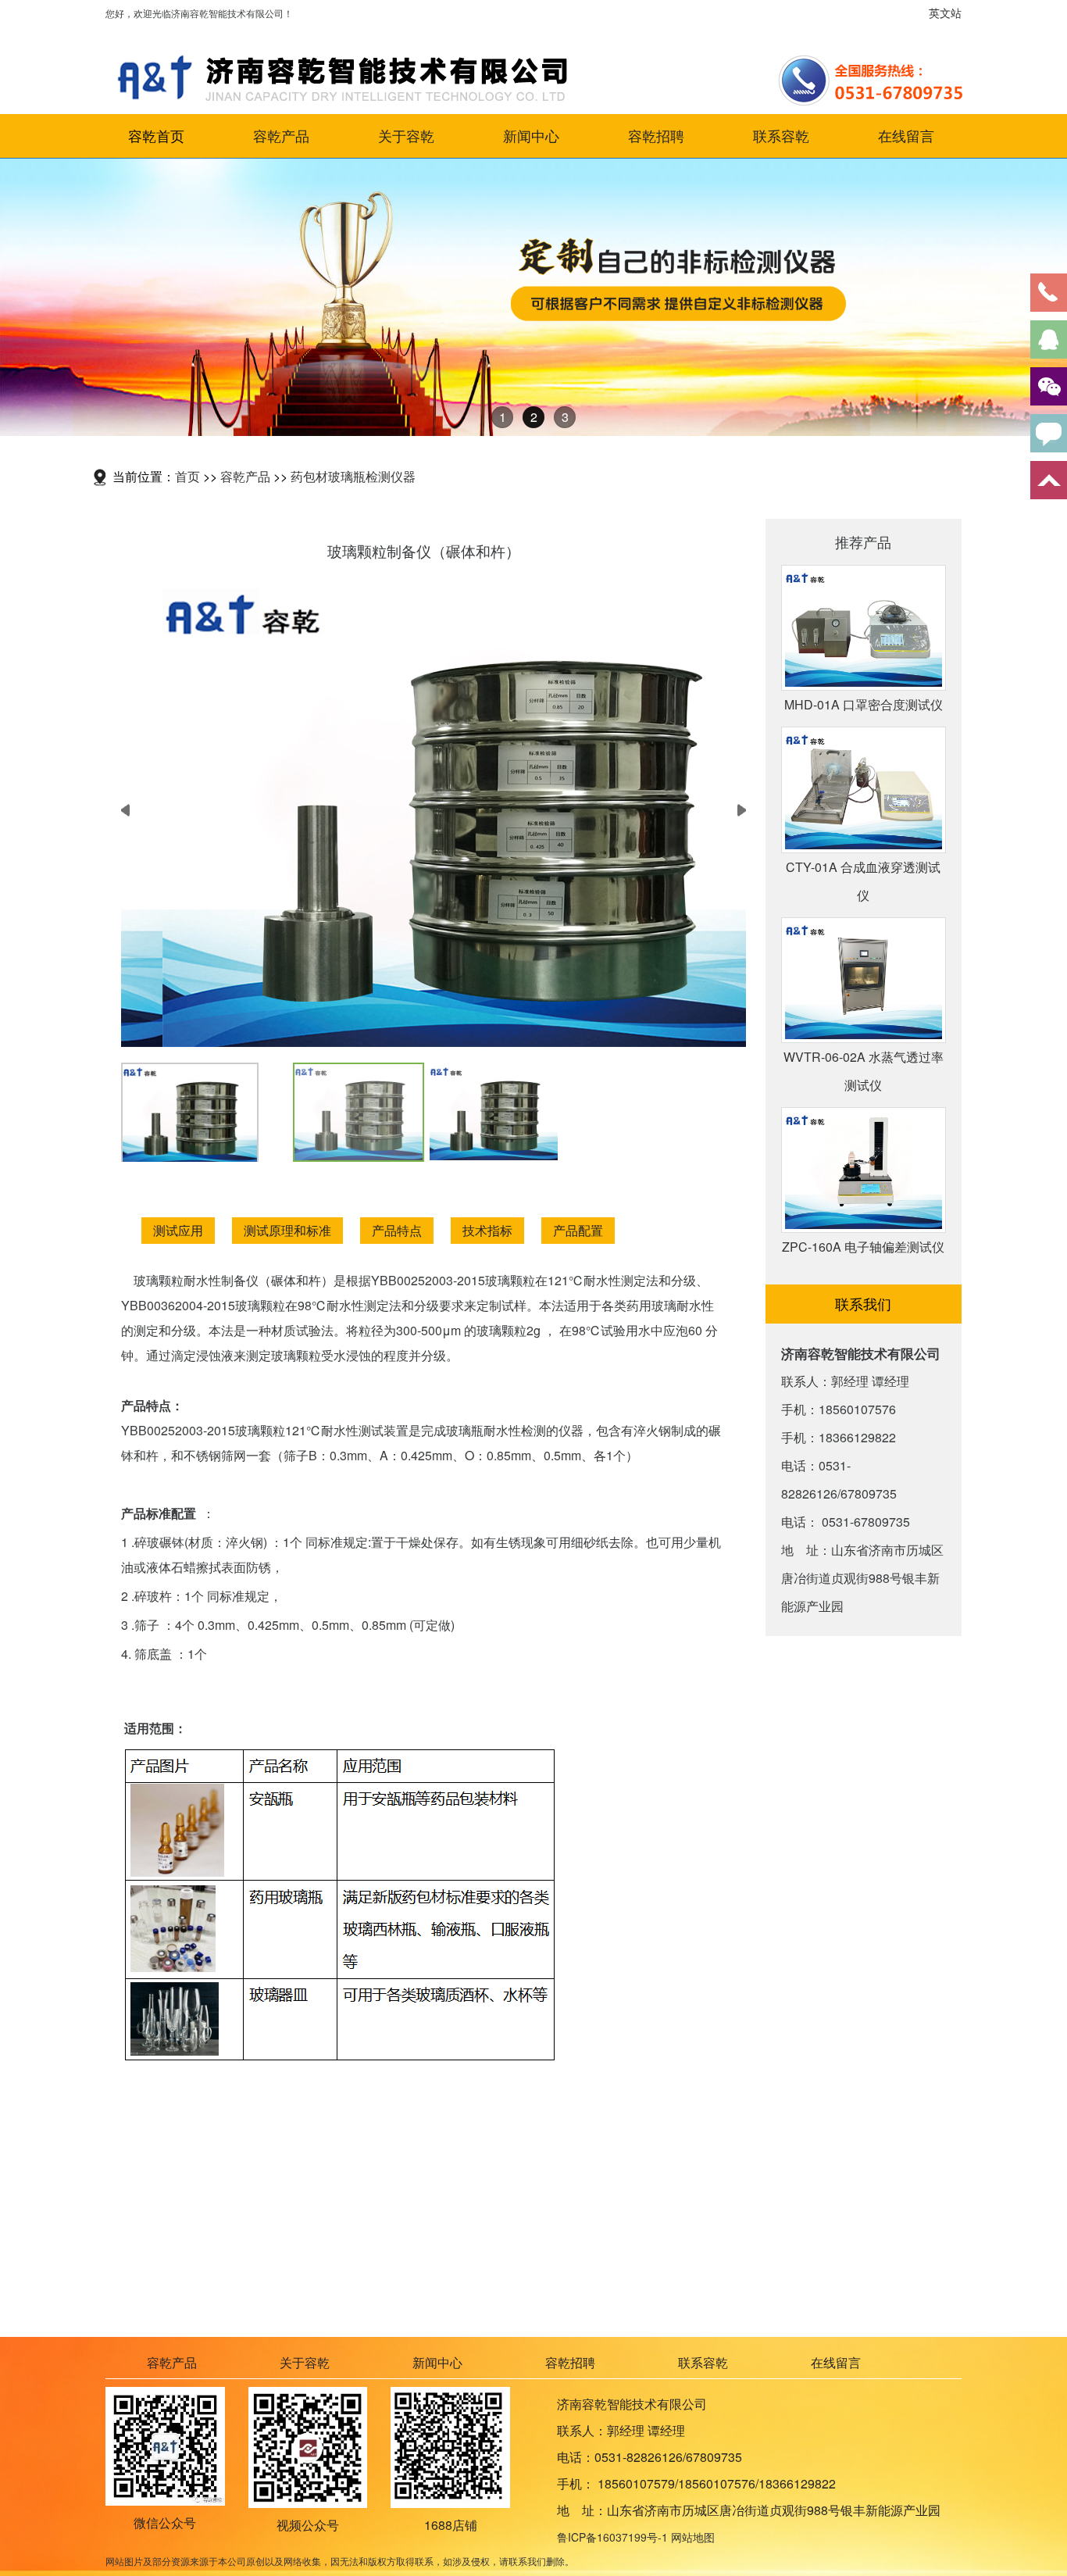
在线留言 (906, 136)
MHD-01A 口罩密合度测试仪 (864, 704)
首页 (187, 476)
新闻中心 (531, 136)
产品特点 (397, 1230)
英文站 (945, 13)
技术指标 (487, 1230)
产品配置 (578, 1230)
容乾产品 (281, 136)
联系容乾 (781, 136)
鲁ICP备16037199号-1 (612, 2537)
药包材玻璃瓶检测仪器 (353, 476)
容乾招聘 (656, 136)
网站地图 (693, 2537)
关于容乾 (406, 136)
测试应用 (178, 1230)
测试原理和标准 (287, 1230)
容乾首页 (156, 136)
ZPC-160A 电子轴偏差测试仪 (863, 1247)
